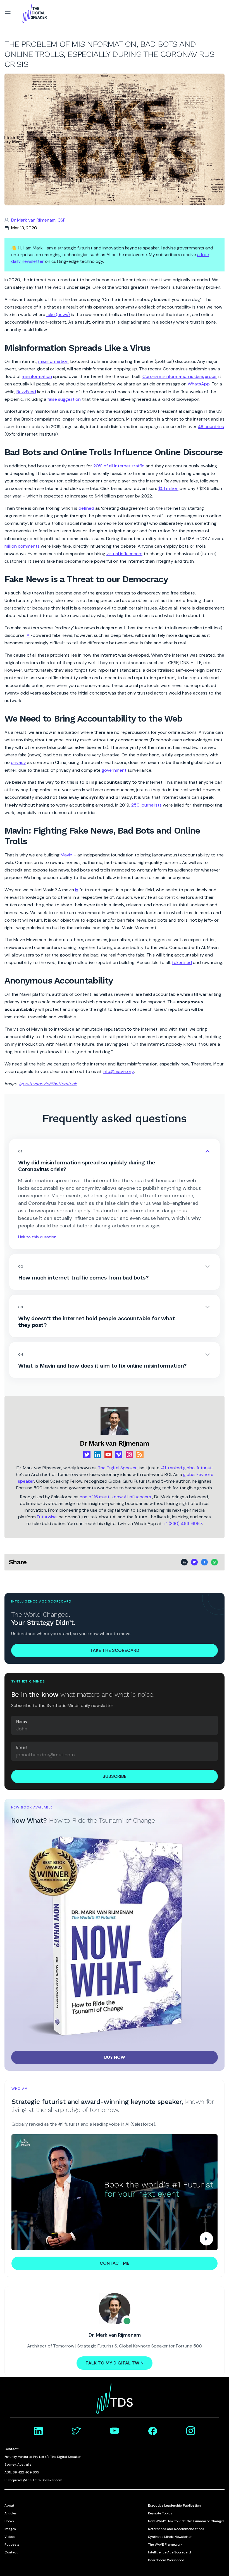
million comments (23, 546)
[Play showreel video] (115, 2192)
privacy (18, 762)
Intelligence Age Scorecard (170, 2552)
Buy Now (115, 2057)
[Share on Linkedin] (184, 1562)
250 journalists (147, 805)
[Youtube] (108, 1455)
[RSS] (140, 1455)
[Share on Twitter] (194, 1562)
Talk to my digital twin (115, 2363)
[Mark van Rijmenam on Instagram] (191, 2431)
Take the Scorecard (115, 1650)
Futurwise (47, 1517)
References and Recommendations (176, 2529)
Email (22, 1747)
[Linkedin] (97, 1455)
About (9, 2505)
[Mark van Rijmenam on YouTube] (115, 2431)
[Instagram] (129, 1455)
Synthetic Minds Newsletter (170, 2537)
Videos (10, 2537)
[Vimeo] (119, 1455)
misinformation (53, 361)
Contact (11, 2552)
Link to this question (37, 1237)
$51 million (168, 488)
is (77, 890)
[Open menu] (8, 13)
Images (10, 2529)
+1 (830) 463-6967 (183, 1523)
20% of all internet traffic (119, 466)
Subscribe (115, 1776)
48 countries (211, 427)
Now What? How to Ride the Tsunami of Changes (186, 2521)
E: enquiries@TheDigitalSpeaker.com (33, 2480)
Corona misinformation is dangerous (179, 376)
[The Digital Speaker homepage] (35, 13)
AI (28, 635)
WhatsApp (199, 384)
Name (22, 1721)
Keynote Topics (160, 2513)
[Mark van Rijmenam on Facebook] (153, 2431)
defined (86, 508)
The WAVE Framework (165, 2545)
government (114, 770)
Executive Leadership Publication (174, 2505)
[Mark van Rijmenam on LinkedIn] (38, 2431)
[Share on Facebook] (204, 1562)
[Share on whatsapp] (214, 1562)
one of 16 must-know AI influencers (116, 1497)
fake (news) (58, 315)
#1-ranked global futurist (186, 1468)
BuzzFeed (26, 392)
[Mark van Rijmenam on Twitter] (76, 2431)
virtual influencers (124, 554)
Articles (11, 2513)
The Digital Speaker (117, 1468)
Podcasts (12, 2545)
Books (9, 2521)
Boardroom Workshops (166, 2560)
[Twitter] (87, 1455)
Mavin (66, 855)
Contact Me (115, 2263)
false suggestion (64, 399)
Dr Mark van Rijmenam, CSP (38, 220)
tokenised (182, 962)
